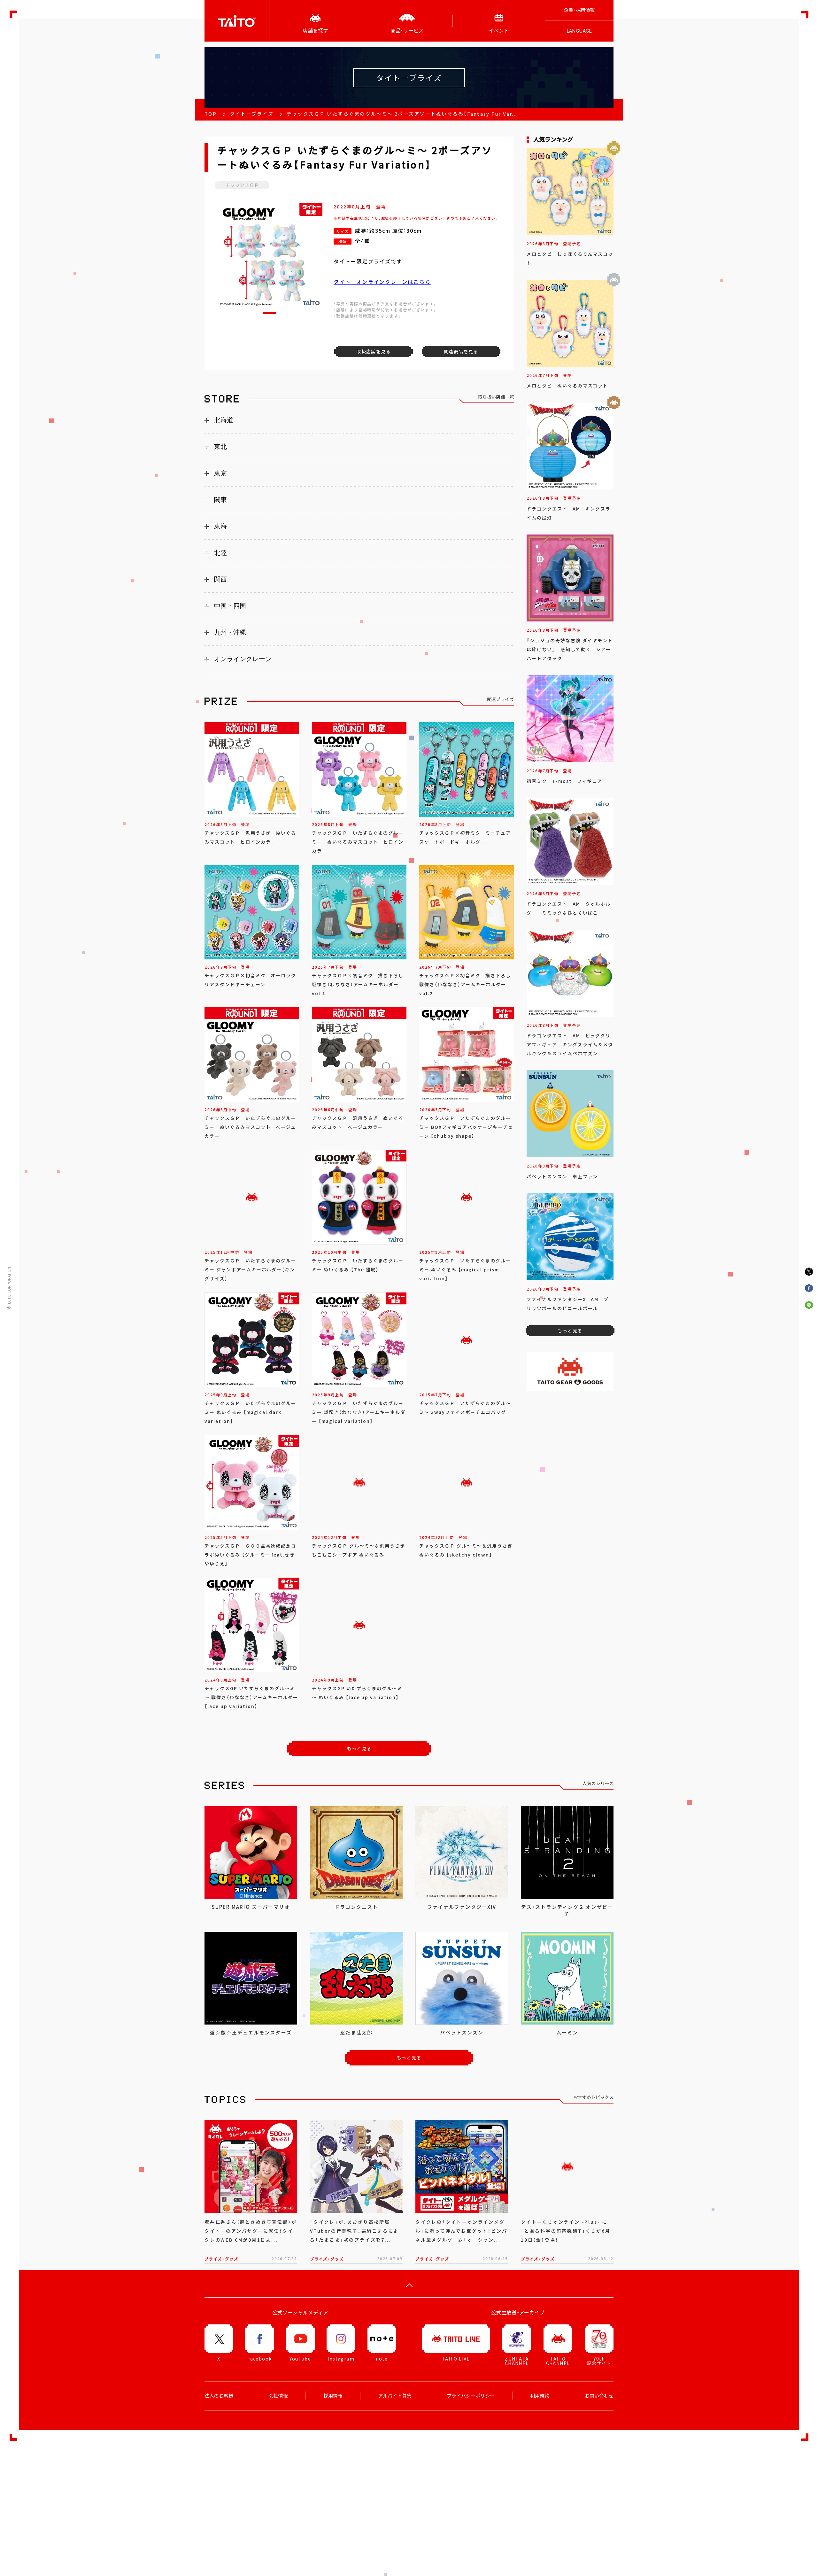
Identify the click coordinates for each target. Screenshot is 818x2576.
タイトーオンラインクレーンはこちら (382, 282)
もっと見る (359, 1748)
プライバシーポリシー (471, 2396)
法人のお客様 (219, 2396)
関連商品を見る (461, 351)
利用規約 (540, 2396)
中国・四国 (230, 606)
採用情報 (333, 2396)
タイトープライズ (252, 114)
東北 (220, 447)
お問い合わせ (599, 2396)
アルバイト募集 (395, 2396)
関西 (220, 579)
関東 (220, 500)
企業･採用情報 (579, 10)
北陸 (220, 553)
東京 (220, 473)
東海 (220, 526)
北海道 (224, 420)
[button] (270, 313)
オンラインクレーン (243, 659)
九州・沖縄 (230, 632)
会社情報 (278, 2396)
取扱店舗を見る (374, 351)
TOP (211, 114)
